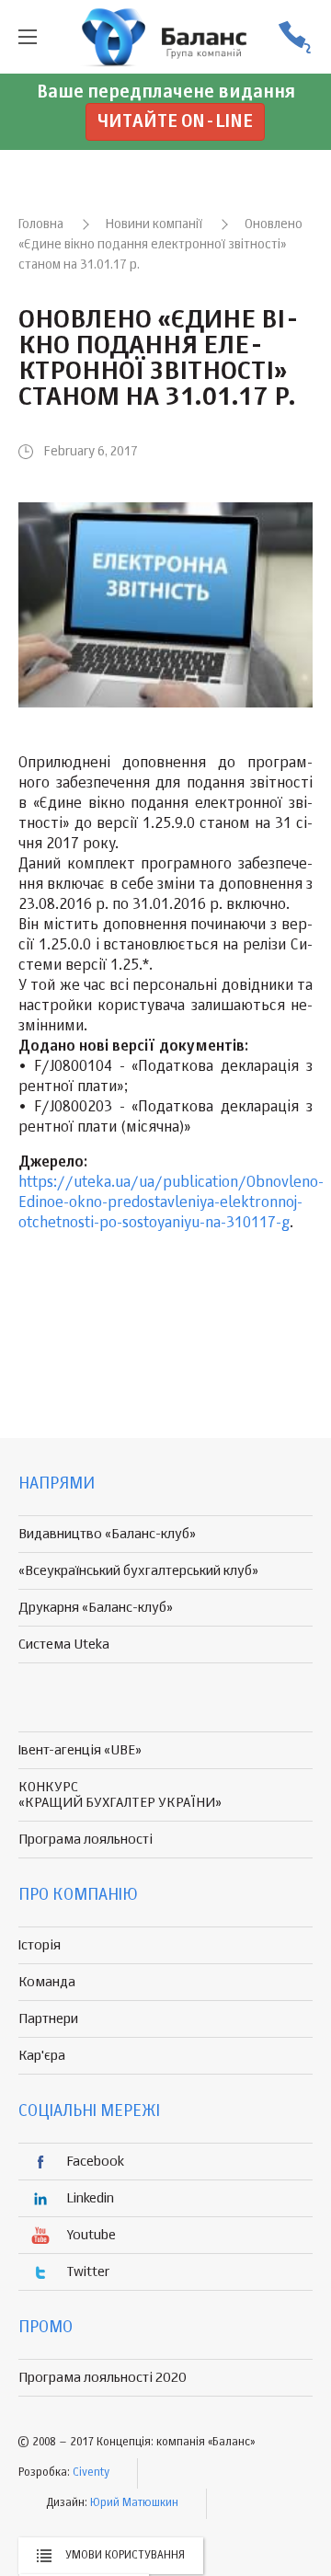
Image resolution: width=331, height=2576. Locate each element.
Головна (41, 224)
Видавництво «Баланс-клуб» (107, 1534)
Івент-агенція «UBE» (80, 1750)
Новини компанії (154, 224)
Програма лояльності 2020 (103, 2378)
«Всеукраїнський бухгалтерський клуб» (138, 1571)
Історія (40, 1945)
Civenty (91, 2473)
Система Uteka (64, 1644)
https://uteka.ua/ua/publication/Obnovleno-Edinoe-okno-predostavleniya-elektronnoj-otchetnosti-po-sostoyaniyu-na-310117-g (171, 1203)
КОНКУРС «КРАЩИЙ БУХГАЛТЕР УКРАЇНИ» (120, 1795)
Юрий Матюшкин (134, 2503)
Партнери (48, 2019)
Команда (47, 1982)
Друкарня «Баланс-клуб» (96, 1608)
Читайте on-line (175, 122)
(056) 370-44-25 (294, 37)
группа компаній (165, 37)
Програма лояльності (86, 1840)
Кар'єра (42, 2056)
